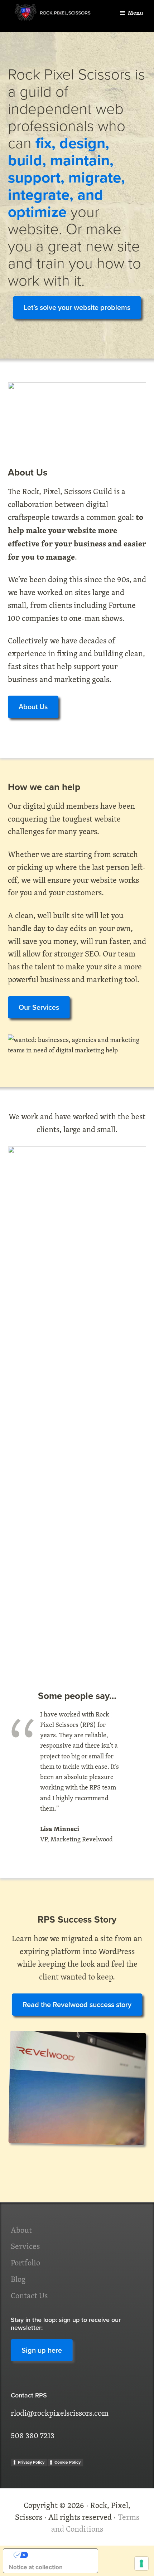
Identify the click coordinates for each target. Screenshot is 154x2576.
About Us (33, 707)
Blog (18, 2279)
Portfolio (25, 2263)
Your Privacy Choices (58, 2555)
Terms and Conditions (95, 2523)
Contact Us (29, 2295)
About (21, 2230)
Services (25, 2246)
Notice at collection (36, 2567)
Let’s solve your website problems (77, 307)
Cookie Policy (68, 2462)
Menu (136, 13)
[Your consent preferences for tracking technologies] (141, 2563)
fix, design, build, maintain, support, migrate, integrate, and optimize (66, 177)
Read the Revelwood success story (77, 2005)
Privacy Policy (31, 2462)
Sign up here (42, 2350)
